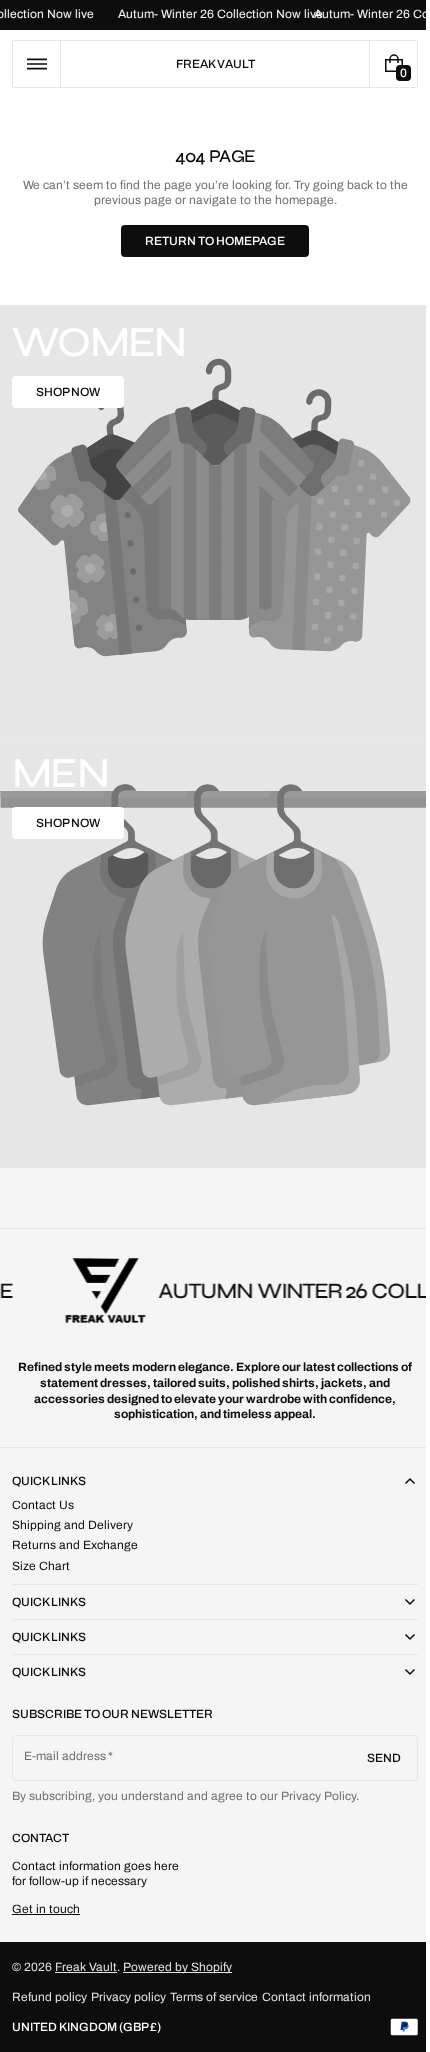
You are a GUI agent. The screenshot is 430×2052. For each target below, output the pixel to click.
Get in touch (46, 1909)
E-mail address (65, 1756)
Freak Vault (86, 1967)
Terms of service (214, 1997)
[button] (36, 64)
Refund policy (49, 1997)
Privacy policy (128, 1997)
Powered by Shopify (177, 1967)
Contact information (316, 1997)
